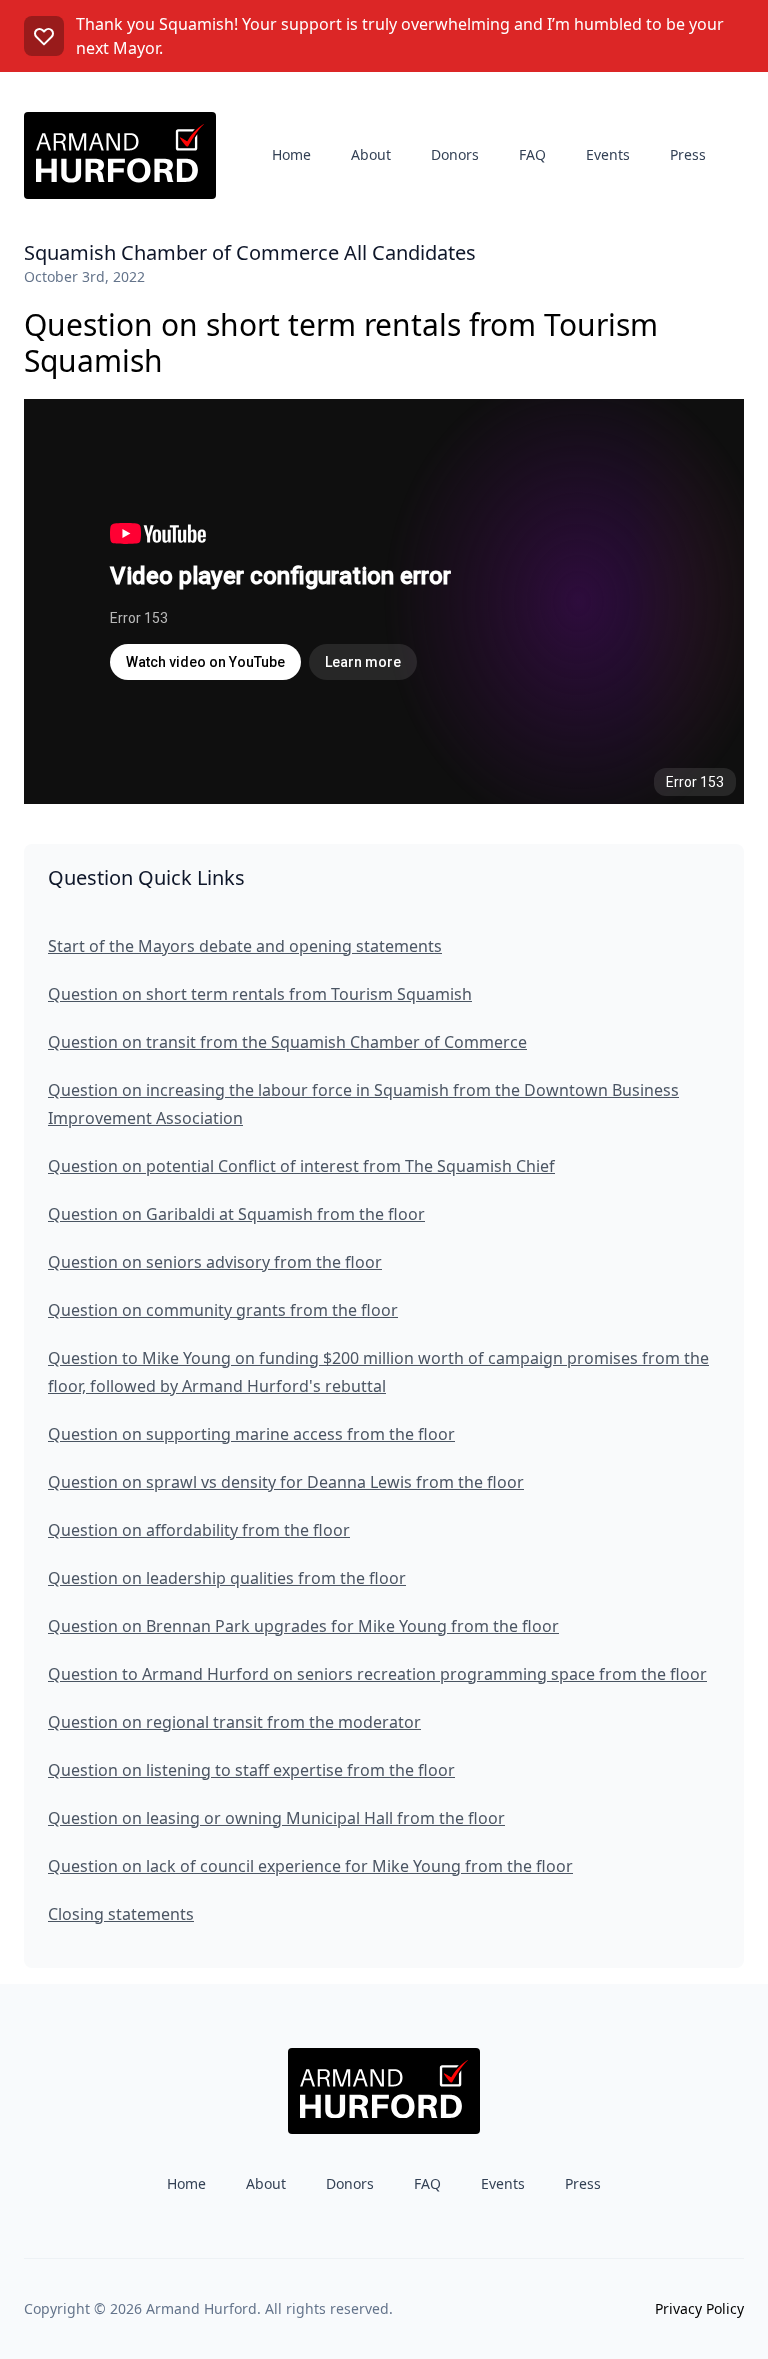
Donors (455, 154)
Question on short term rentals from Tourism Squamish (260, 994)
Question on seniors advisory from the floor (215, 1262)
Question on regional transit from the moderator (234, 1722)
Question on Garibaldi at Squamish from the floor (236, 1214)
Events (608, 154)
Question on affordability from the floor (199, 1530)
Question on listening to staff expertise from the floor (251, 1770)
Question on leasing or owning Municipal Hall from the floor (276, 1818)
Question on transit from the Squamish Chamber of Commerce (287, 1042)
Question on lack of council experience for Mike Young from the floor (310, 1866)
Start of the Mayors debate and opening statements (245, 946)
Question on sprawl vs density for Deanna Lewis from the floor (286, 1482)
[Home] (120, 155)
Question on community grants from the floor (223, 1310)
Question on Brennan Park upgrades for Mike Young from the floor (303, 1626)
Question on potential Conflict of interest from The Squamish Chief (301, 1166)
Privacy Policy (699, 2308)
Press (688, 154)
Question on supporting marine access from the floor (251, 1434)
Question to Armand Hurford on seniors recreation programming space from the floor (377, 1674)
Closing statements (121, 1914)
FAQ (532, 154)
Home (291, 154)
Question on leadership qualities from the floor (227, 1578)
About (371, 154)
